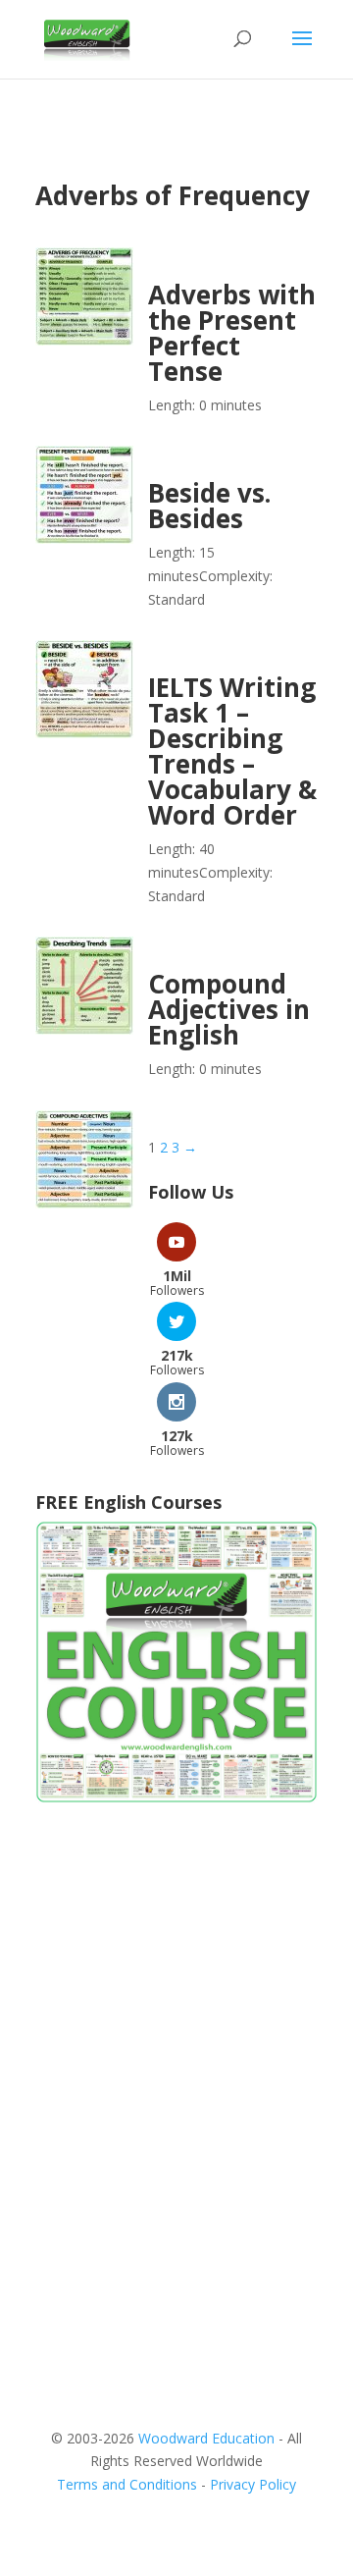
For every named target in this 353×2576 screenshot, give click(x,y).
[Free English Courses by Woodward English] (176, 1798)
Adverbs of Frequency (173, 195)
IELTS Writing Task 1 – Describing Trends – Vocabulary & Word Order (232, 751)
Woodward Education (206, 2438)
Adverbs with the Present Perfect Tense (232, 333)
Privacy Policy (253, 2484)
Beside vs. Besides (209, 506)
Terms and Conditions (127, 2484)
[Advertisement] (176, 2016)
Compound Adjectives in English (229, 1009)
